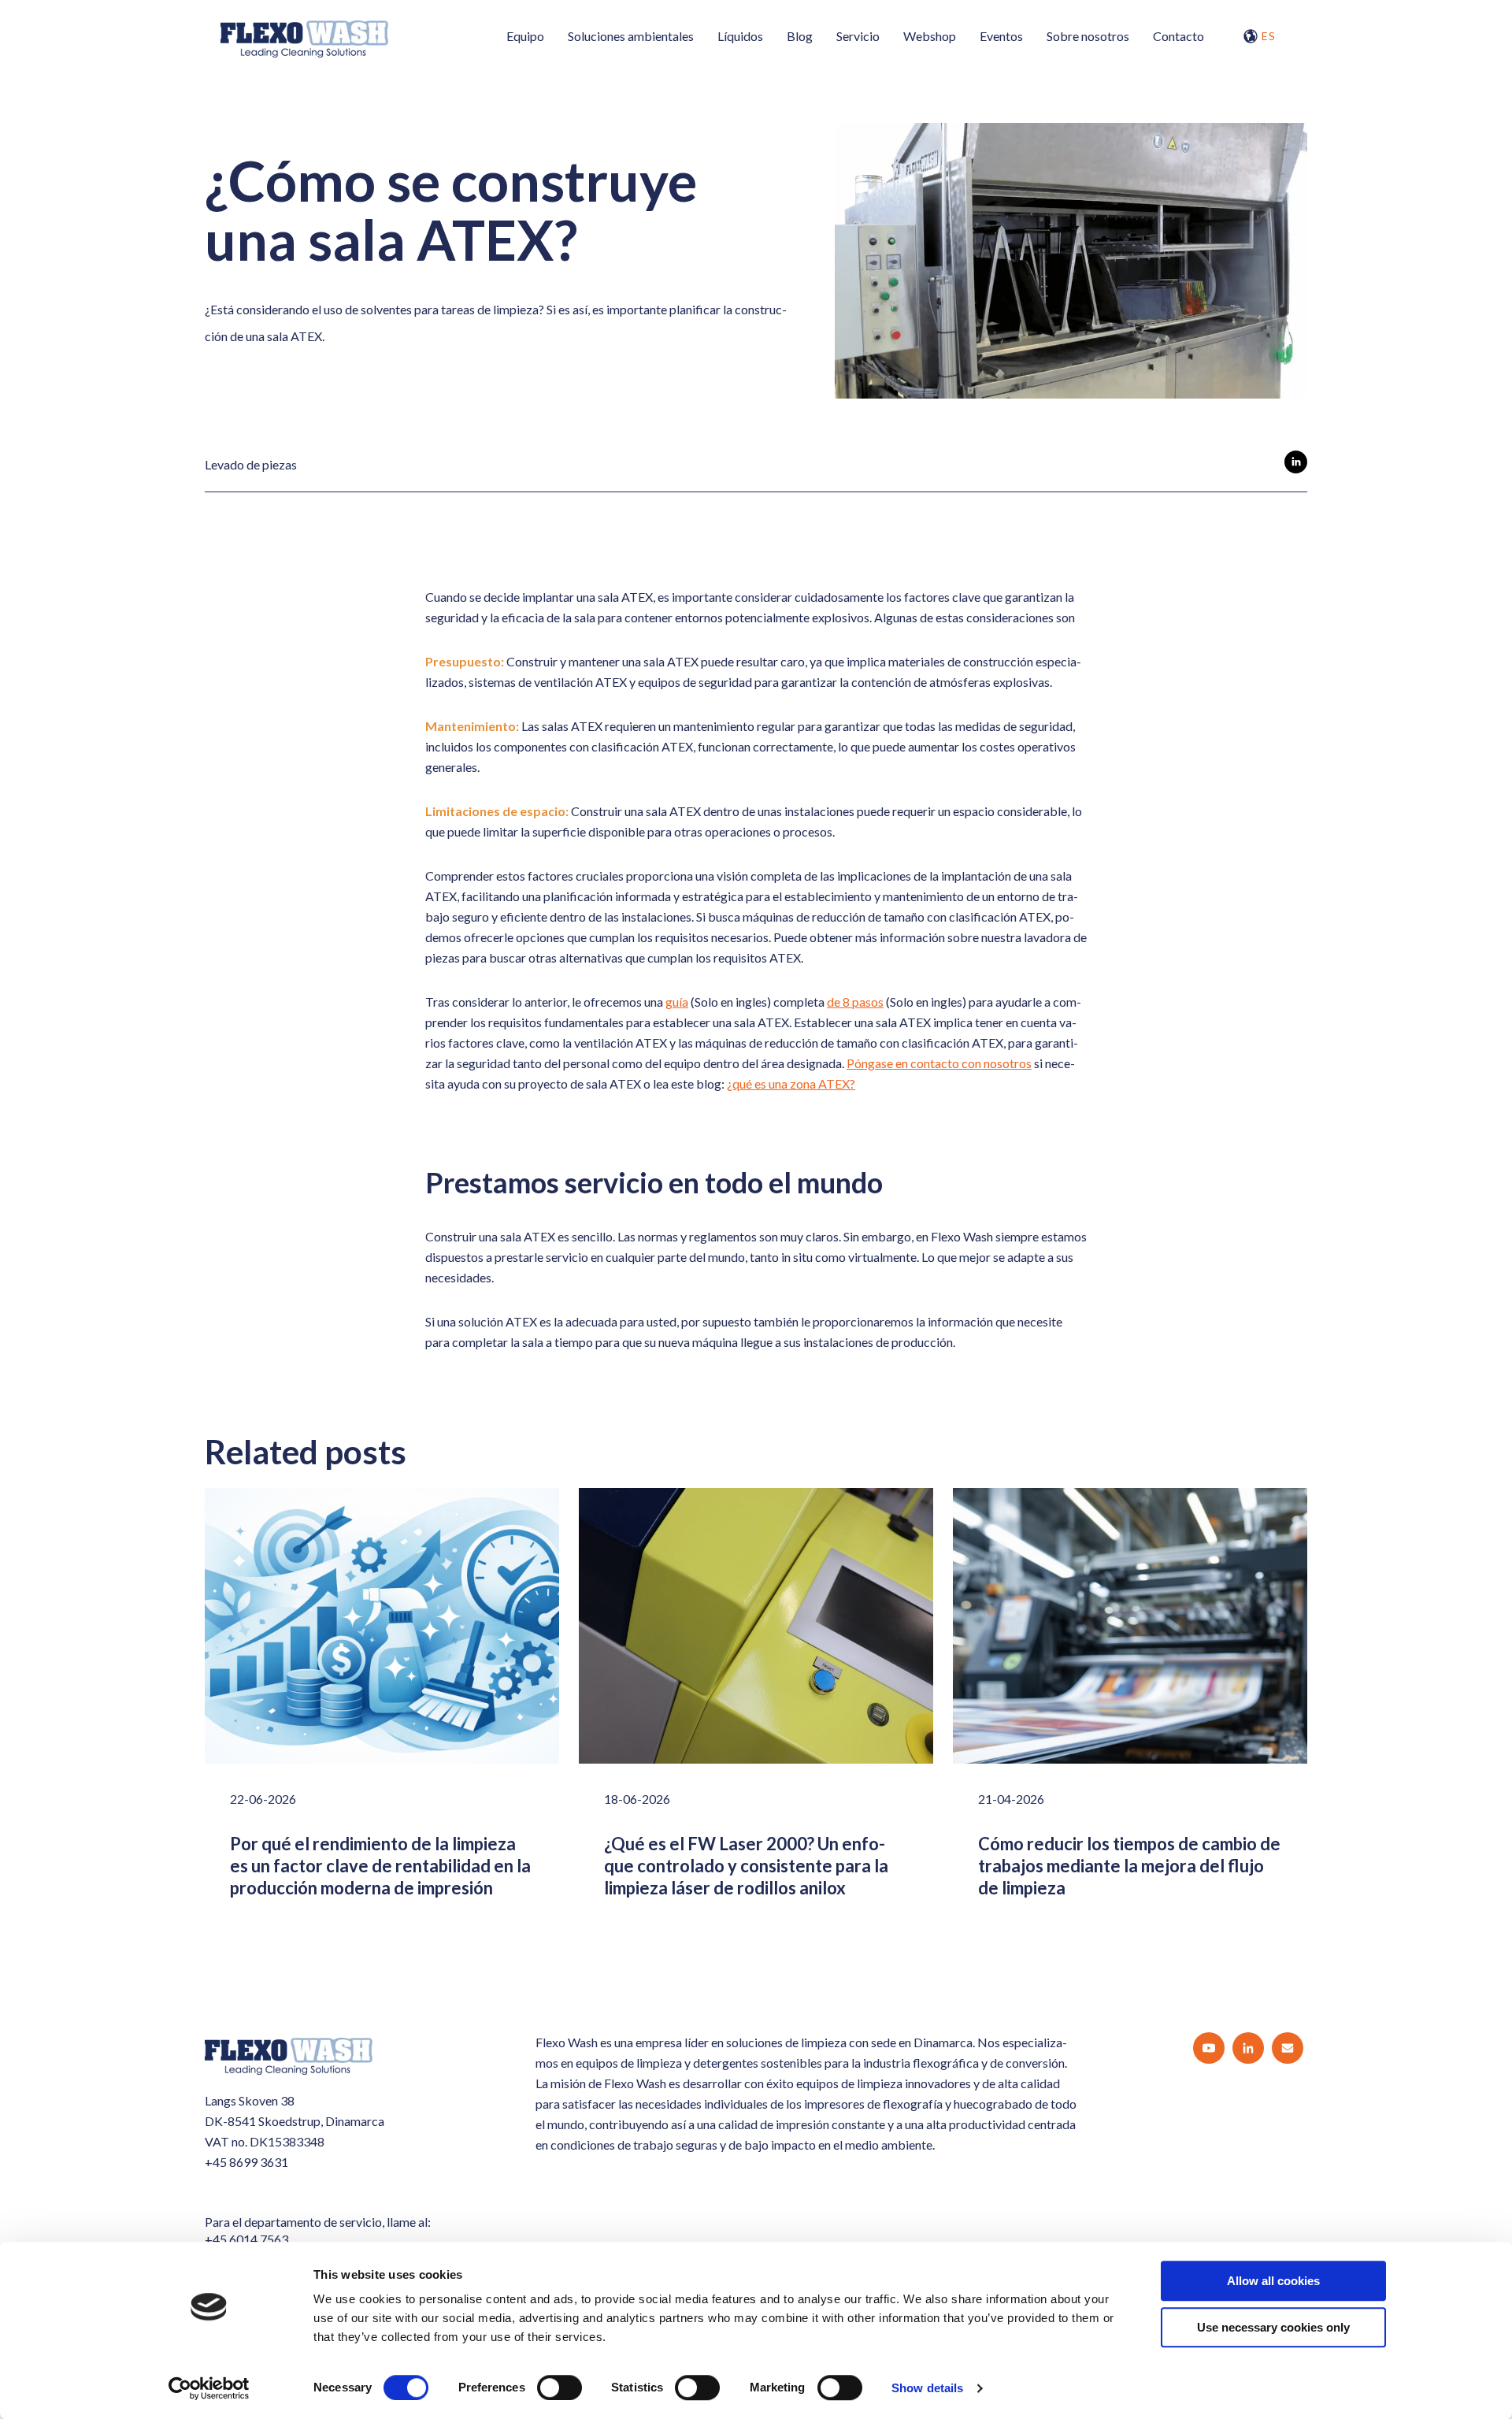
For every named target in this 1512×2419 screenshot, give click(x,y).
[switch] (560, 2387)
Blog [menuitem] (800, 36)
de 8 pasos (855, 1002)
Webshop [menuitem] (930, 36)
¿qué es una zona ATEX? (791, 1083)
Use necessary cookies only (1273, 2327)
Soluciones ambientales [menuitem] (631, 36)
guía (677, 1002)
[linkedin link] (1296, 465)
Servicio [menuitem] (858, 36)
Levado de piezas (251, 464)
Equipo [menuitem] (525, 36)
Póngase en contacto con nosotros (939, 1063)
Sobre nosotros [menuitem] (1088, 36)
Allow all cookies (1273, 2281)
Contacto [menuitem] (1178, 36)
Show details (927, 2388)
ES (1269, 36)
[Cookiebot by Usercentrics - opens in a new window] (209, 2388)
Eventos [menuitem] (1001, 36)
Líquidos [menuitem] (740, 36)
